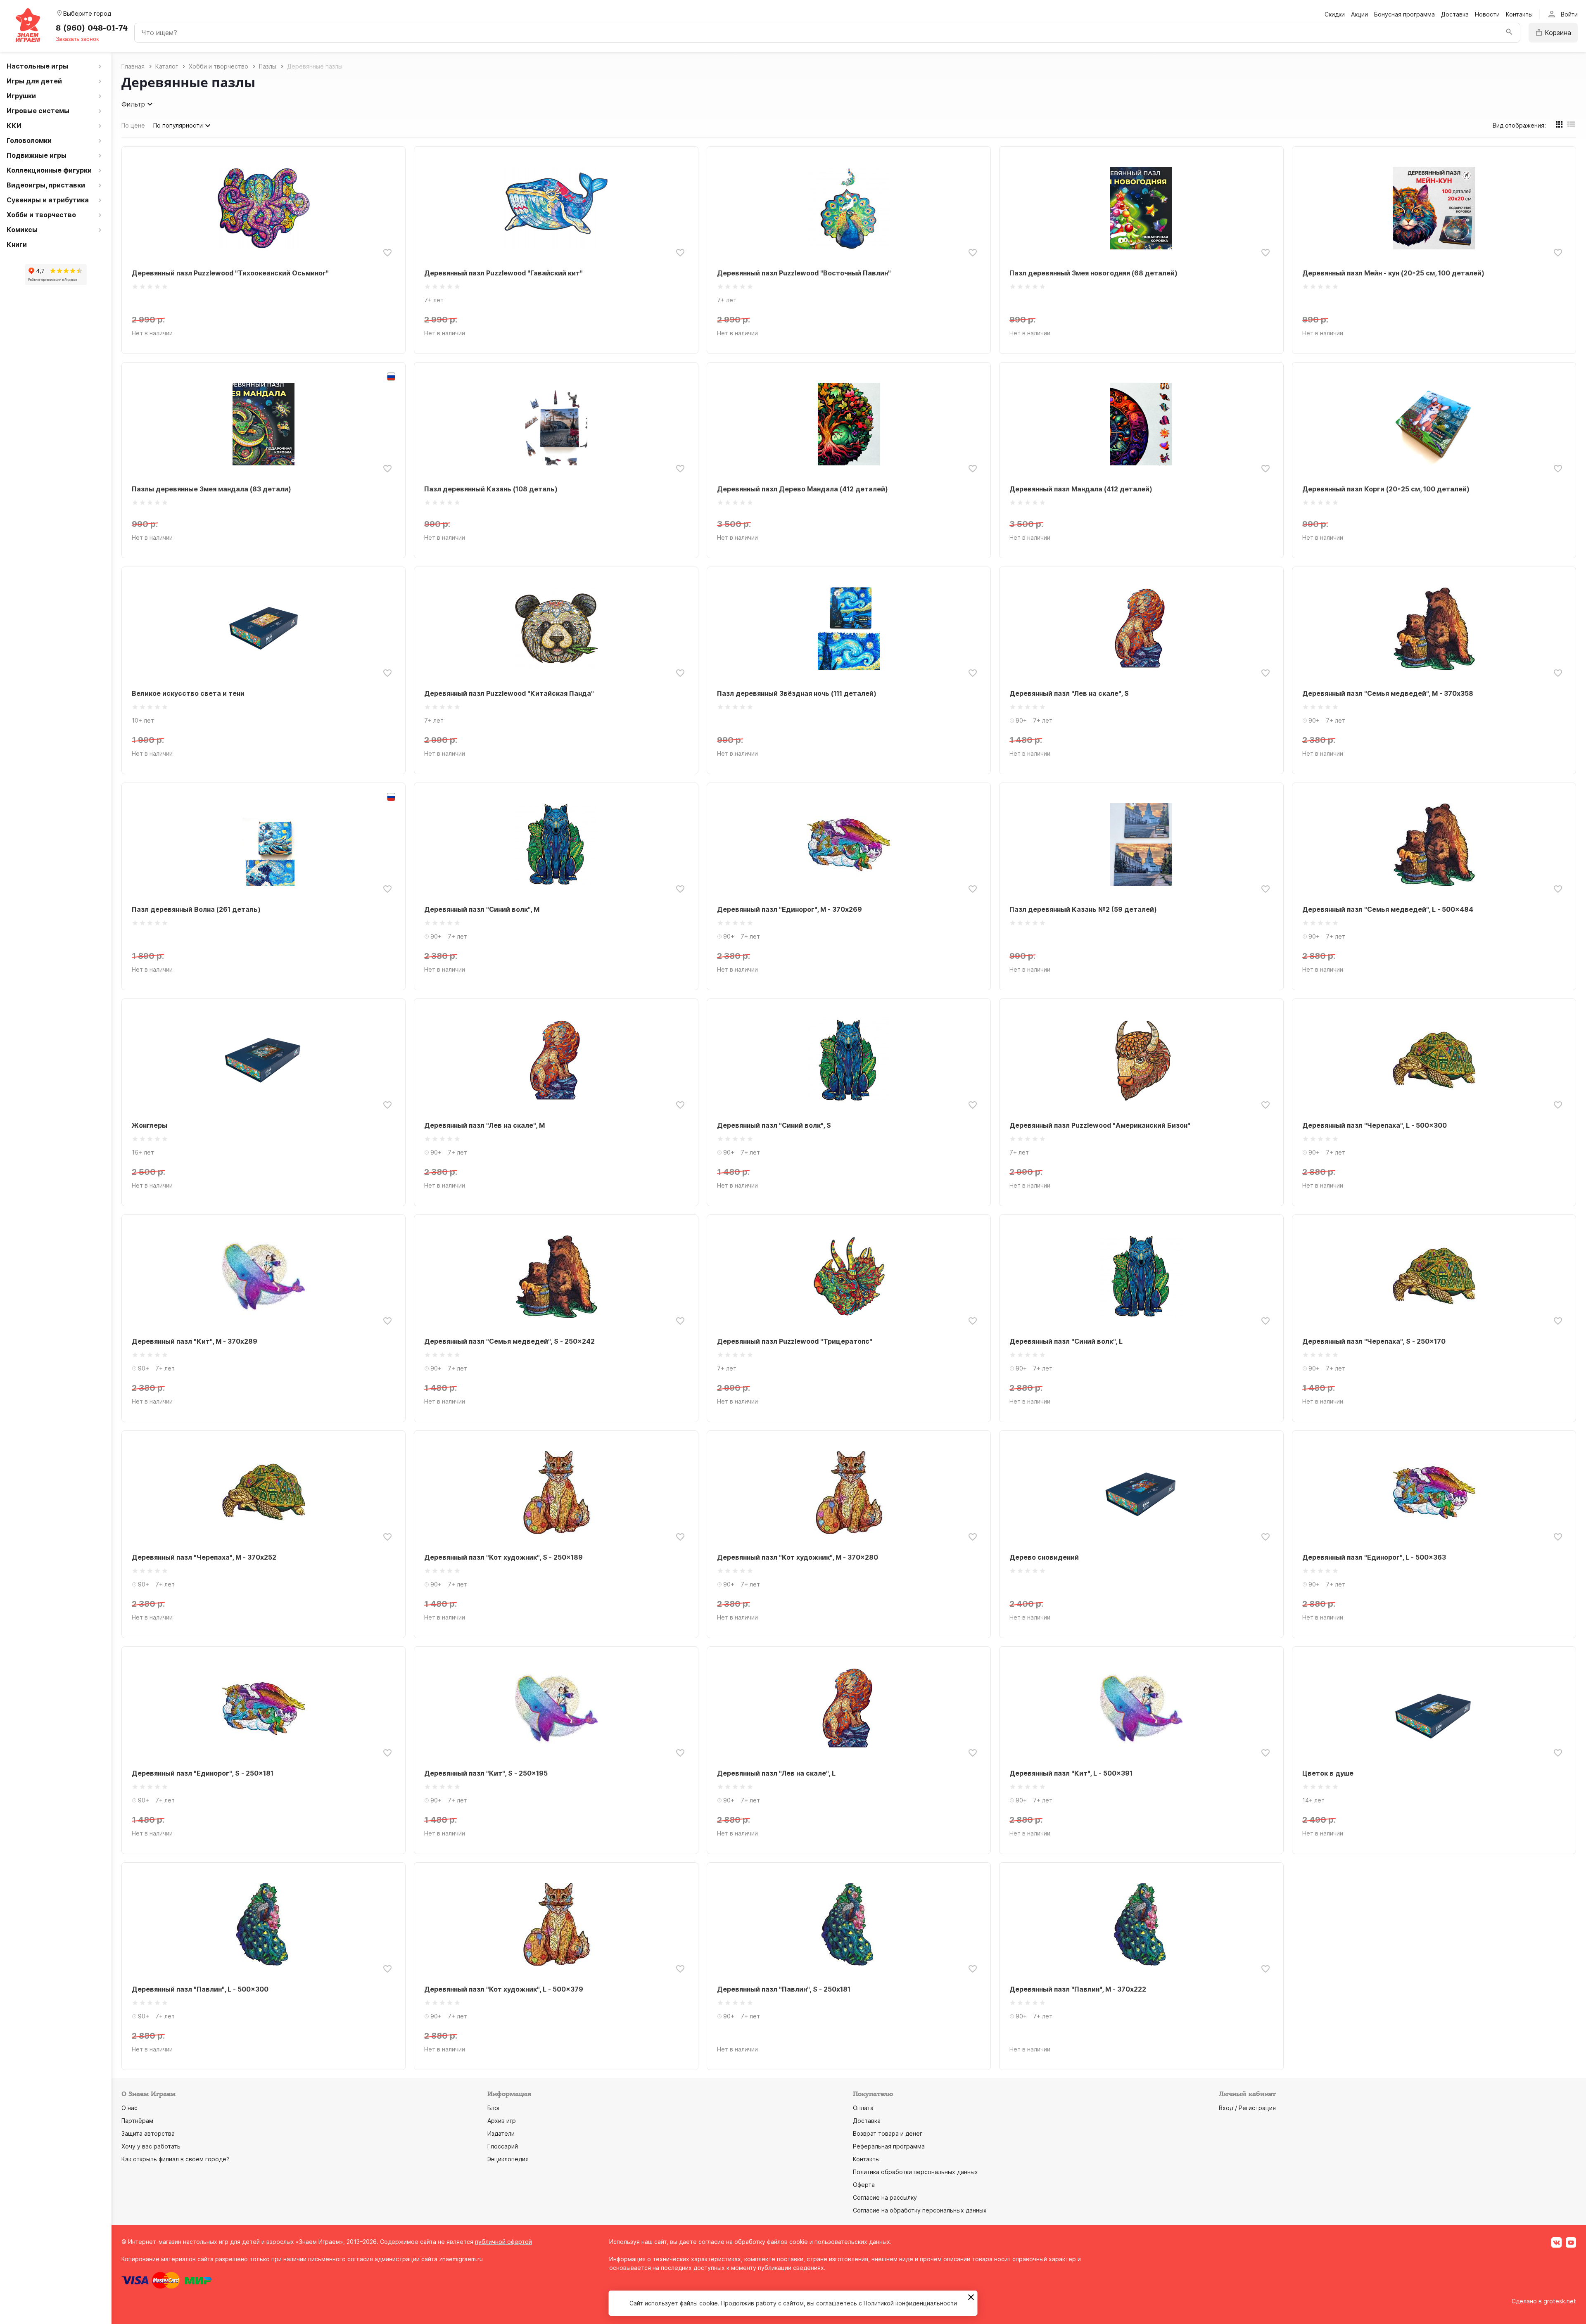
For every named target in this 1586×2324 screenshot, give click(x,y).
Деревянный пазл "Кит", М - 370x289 (195, 1341)
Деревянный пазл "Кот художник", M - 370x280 (798, 1557)
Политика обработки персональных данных (915, 2172)
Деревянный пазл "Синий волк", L (1066, 1341)
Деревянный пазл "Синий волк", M (482, 909)
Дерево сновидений (1044, 1557)
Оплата (863, 2108)
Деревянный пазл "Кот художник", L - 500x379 (504, 1989)
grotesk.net (1560, 2301)
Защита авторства (148, 2133)
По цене (133, 125)
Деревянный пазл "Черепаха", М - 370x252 (204, 1557)
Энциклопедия (508, 2159)
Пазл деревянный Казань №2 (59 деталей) (1083, 909)
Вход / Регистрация (1247, 2108)
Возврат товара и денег (888, 2133)
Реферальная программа (889, 2146)
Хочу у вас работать (151, 2146)
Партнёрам (137, 2121)
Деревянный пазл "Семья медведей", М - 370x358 (1388, 693)
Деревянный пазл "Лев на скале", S (1069, 693)
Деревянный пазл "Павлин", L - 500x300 (200, 1989)
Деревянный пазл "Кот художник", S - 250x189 (503, 1557)
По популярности (178, 125)
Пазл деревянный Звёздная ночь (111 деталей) (797, 693)
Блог (494, 2108)
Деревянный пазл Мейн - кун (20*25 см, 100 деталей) (1393, 273)
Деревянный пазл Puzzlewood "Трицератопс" (795, 1341)
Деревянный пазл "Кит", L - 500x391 (1071, 1773)
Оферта (864, 2185)
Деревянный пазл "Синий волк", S (774, 1125)
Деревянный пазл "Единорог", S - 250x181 (203, 1773)
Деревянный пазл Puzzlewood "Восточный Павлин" (804, 273)
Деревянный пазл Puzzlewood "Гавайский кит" (503, 273)
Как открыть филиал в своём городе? (176, 2159)
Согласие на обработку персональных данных (920, 2210)
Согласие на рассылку (885, 2197)
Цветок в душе (1328, 1773)
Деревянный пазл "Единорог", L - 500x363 (1374, 1557)
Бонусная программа (1404, 14)
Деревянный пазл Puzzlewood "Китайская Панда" (509, 693)
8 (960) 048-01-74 (92, 28)
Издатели (501, 2133)
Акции (1359, 14)
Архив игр (502, 2121)
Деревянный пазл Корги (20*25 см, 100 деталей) (1386, 489)
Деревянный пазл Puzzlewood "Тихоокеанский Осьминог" (230, 273)
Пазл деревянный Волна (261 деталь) (196, 909)
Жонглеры (150, 1125)
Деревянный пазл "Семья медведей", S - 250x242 (509, 1341)
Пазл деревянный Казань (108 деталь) (491, 489)
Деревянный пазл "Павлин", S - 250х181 (784, 1989)
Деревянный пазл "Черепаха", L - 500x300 (1375, 1125)
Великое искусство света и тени (188, 693)
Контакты (1519, 14)
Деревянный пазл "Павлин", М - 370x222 (1078, 1989)
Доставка (1455, 14)
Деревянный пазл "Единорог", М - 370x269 (789, 909)
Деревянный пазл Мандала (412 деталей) (1081, 489)
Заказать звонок (77, 39)
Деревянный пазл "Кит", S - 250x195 (486, 1773)
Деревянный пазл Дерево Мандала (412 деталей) (802, 489)
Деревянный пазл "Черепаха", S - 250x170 (1374, 1341)
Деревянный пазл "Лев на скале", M (484, 1125)
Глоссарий (503, 2146)
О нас (129, 2108)
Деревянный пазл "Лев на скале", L (776, 1773)
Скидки (1335, 14)
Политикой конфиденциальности (910, 2303)
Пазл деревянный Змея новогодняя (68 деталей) (1093, 273)
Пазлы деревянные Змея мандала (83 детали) (211, 489)
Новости (1487, 14)
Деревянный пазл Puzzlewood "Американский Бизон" (1100, 1125)
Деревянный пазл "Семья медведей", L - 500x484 (1388, 909)
